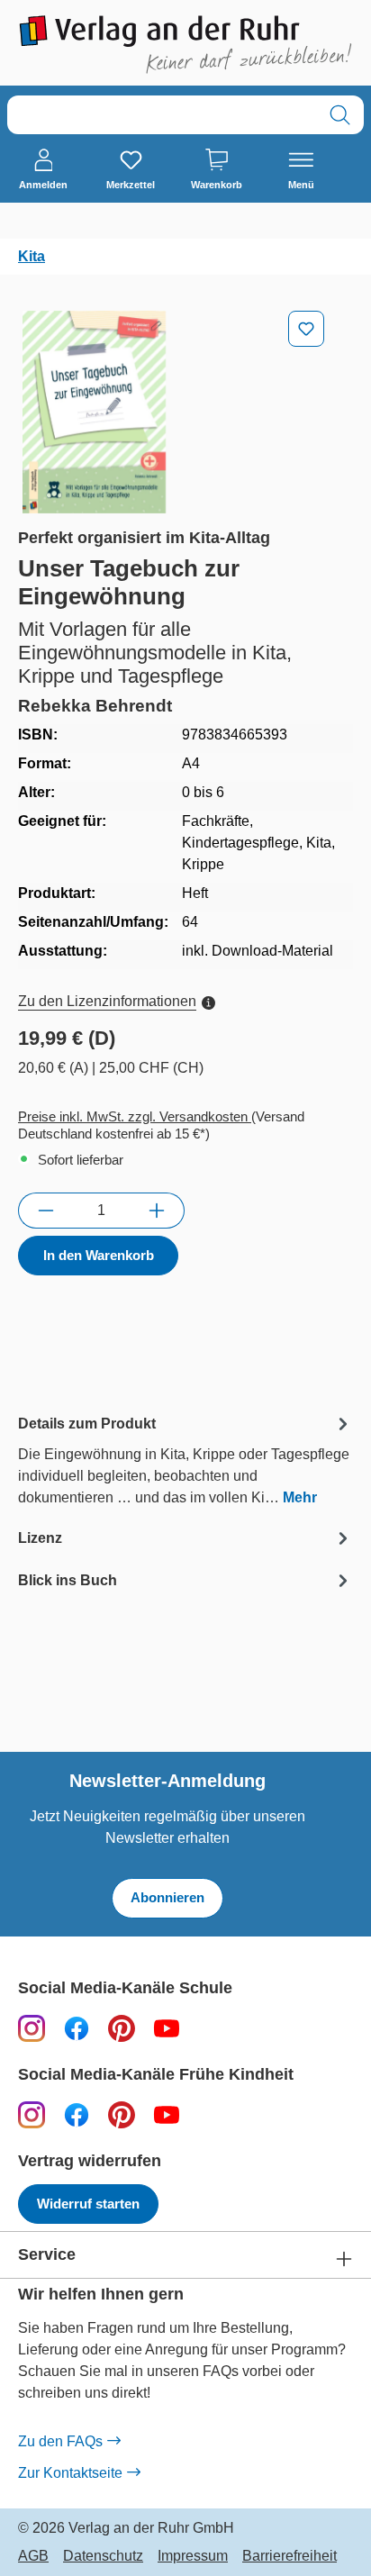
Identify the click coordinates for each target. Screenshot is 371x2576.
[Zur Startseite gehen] (185, 45)
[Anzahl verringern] (45, 1211)
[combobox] (162, 115)
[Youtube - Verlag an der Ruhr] (167, 2028)
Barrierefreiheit (290, 2556)
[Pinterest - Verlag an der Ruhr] (122, 2028)
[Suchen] (340, 115)
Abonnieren (167, 1897)
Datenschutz (103, 2556)
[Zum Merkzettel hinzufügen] (306, 329)
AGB (33, 2556)
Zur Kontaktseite (70, 2473)
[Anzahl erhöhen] (157, 1211)
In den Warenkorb (99, 1255)
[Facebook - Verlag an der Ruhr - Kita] (77, 2114)
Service (47, 2255)
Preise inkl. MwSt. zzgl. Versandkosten (135, 1116)
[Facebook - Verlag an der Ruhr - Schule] (77, 2028)
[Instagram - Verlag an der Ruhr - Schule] (32, 2028)
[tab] (185, 1460)
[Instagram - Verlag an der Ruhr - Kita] (32, 2114)
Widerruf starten (88, 2204)
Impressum (193, 2556)
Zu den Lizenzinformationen (107, 1001)
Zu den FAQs (60, 2441)
